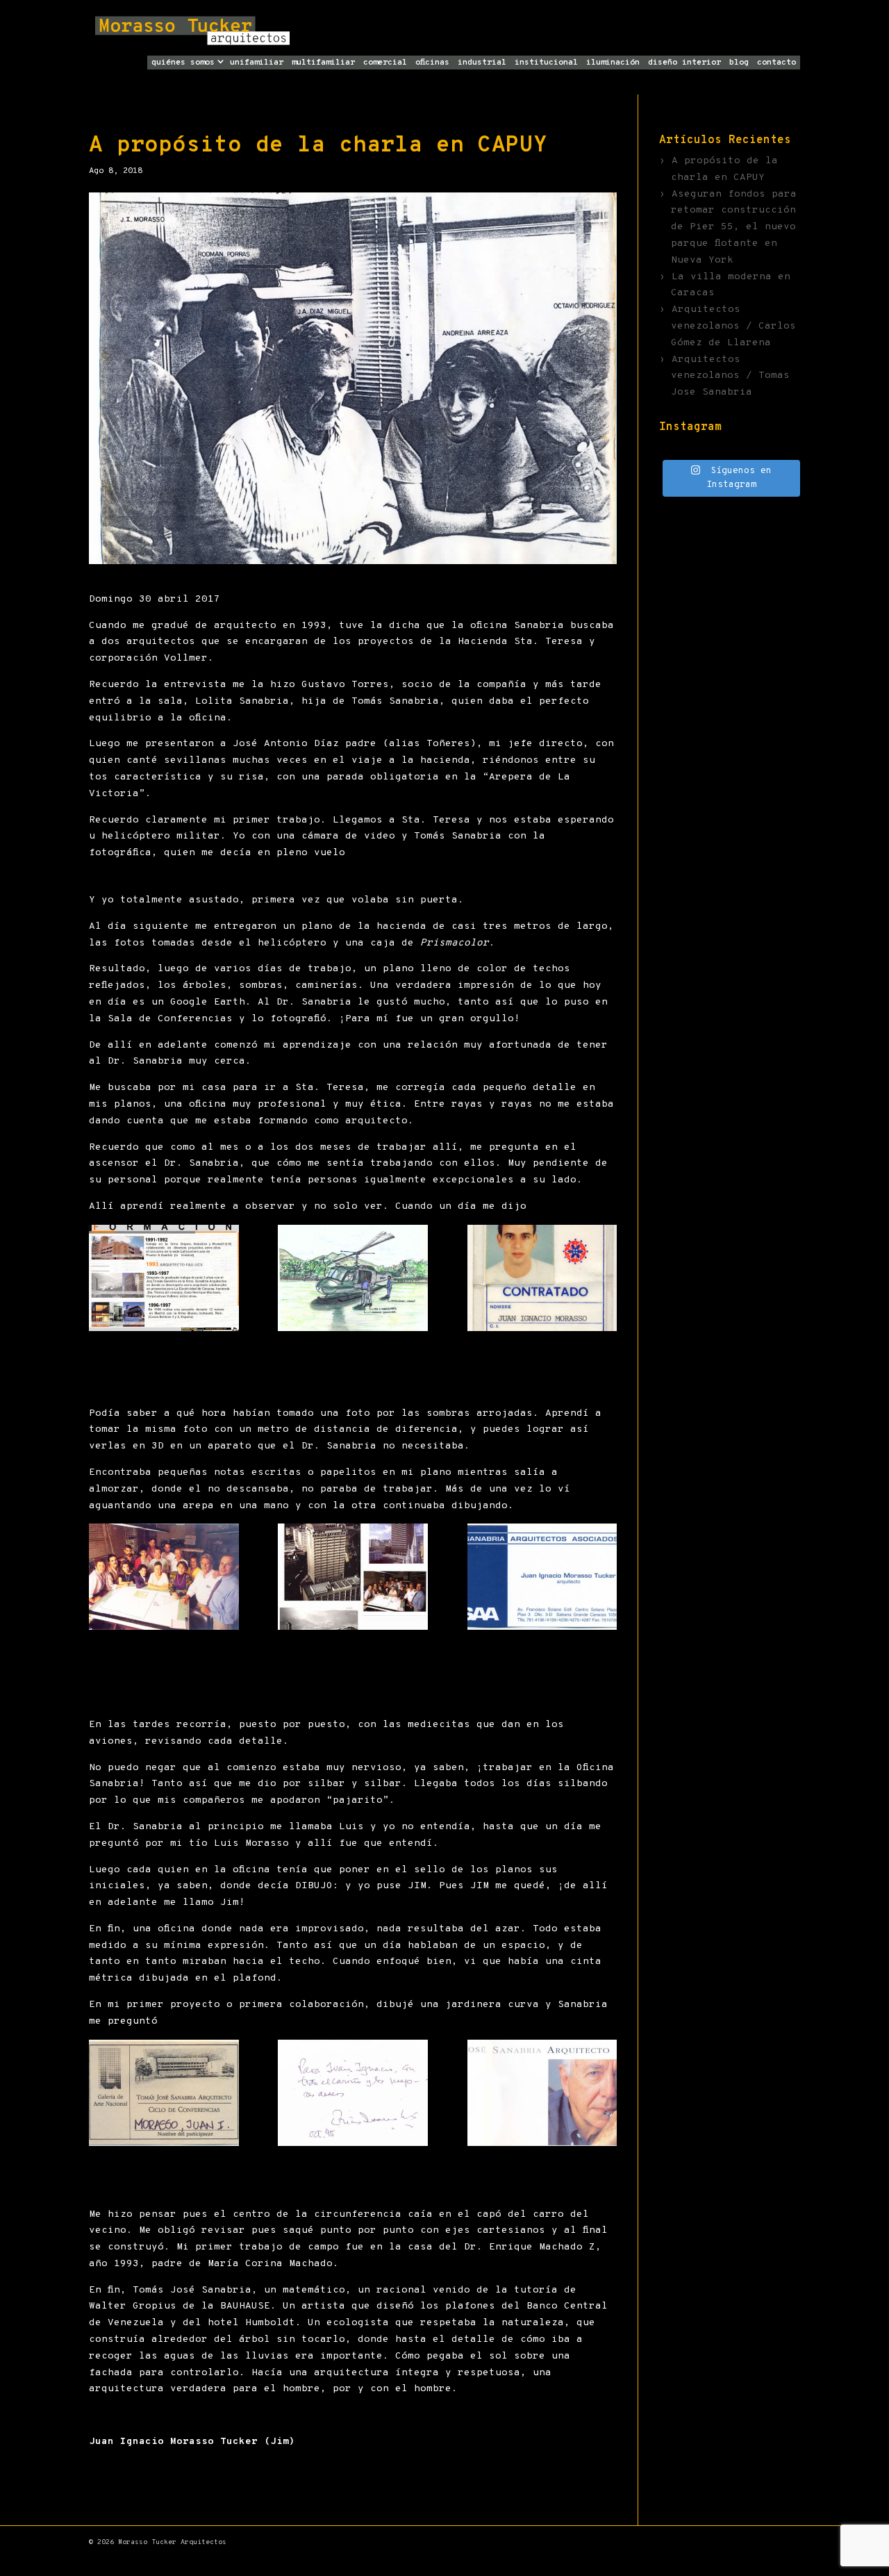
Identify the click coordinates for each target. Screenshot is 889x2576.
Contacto (776, 63)
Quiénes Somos (183, 63)
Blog (739, 63)
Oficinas (432, 63)
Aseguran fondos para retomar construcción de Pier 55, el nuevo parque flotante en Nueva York (734, 227)
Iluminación (613, 63)
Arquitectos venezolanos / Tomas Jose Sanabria (730, 376)
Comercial (385, 63)
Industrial (482, 63)
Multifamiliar (323, 63)
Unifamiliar (257, 63)
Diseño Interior (684, 63)
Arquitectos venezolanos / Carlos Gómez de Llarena (733, 326)
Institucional (546, 63)
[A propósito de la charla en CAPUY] (164, 1278)
